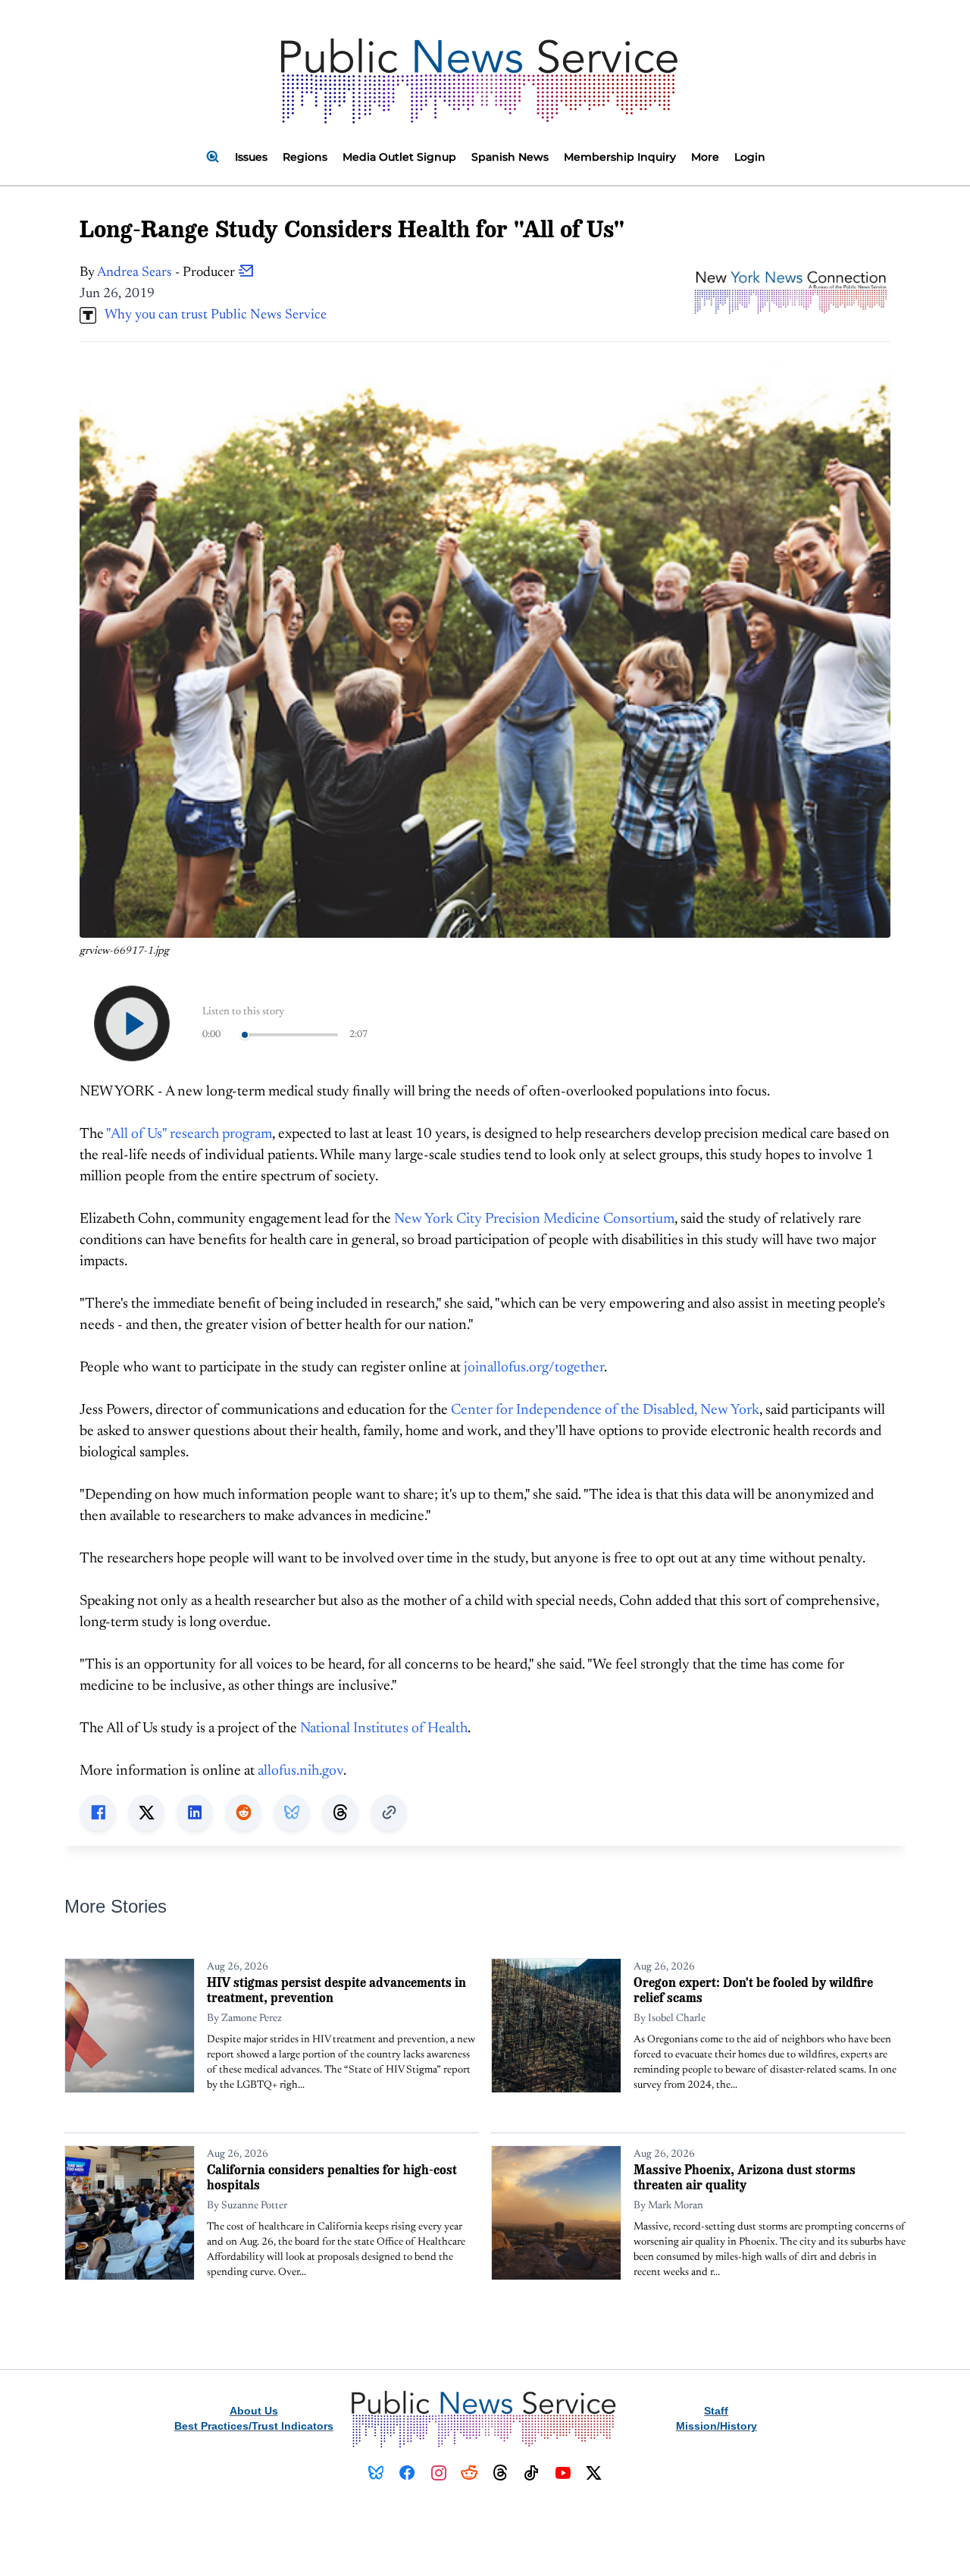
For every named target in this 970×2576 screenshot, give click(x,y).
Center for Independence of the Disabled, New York (605, 1410)
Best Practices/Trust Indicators (254, 2426)
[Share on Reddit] (243, 1813)
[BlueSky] (376, 2473)
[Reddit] (469, 2473)
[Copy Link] (389, 1813)
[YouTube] (563, 2473)
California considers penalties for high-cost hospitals (332, 2177)
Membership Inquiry (620, 157)
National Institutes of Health (384, 1729)
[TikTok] (532, 2473)
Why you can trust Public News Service (211, 315)
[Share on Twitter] (146, 1813)
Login (750, 157)
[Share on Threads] (340, 1813)
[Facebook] (407, 2473)
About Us (254, 2411)
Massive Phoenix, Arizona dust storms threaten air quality (745, 2177)
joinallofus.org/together (534, 1368)
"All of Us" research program (189, 1134)
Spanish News (510, 157)
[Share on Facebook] (98, 1813)
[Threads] (501, 2473)
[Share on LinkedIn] (195, 1813)
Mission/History (717, 2426)
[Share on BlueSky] (292, 1813)
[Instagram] (438, 2473)
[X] (594, 2473)
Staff (716, 2411)
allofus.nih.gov (300, 1771)
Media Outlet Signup (399, 157)
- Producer (167, 273)
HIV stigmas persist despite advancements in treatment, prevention (336, 1990)
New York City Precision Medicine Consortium (534, 1219)
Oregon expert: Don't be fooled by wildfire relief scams (753, 1990)
